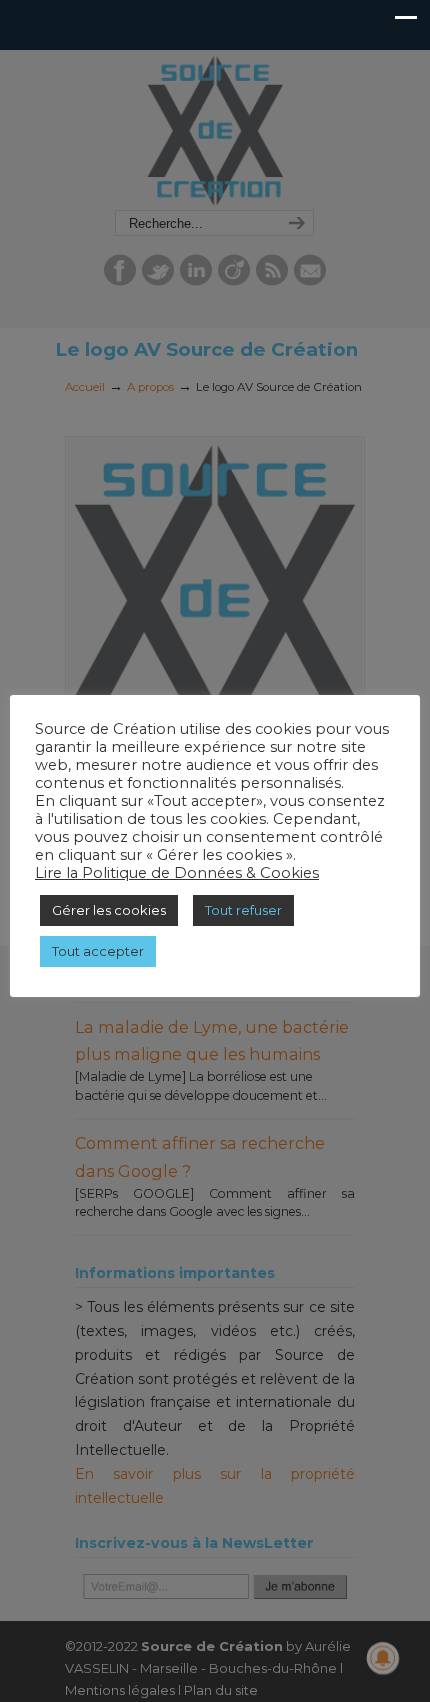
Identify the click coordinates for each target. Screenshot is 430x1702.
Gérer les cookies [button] (109, 910)
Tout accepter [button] (98, 951)
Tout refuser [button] (243, 910)
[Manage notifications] (383, 1658)
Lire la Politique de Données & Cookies (177, 873)
